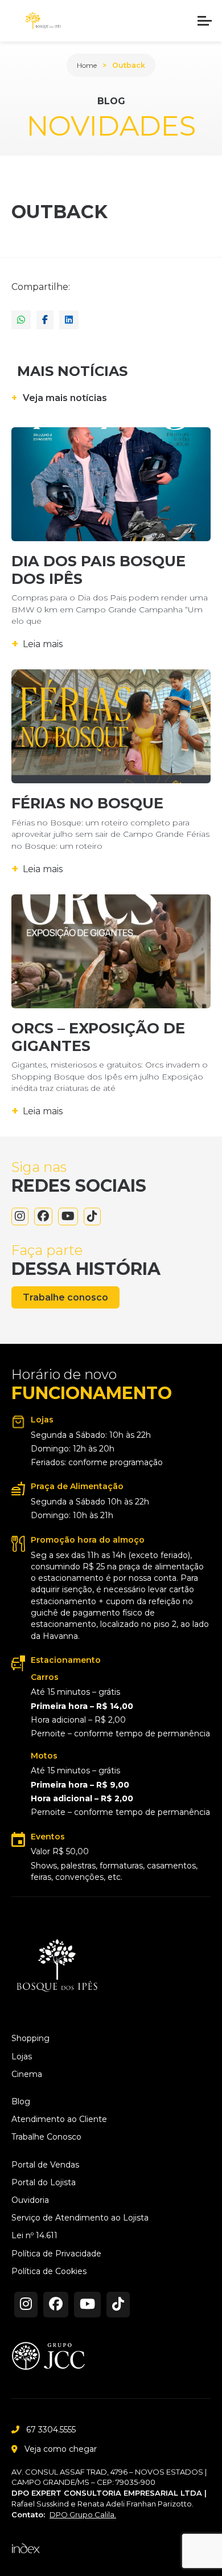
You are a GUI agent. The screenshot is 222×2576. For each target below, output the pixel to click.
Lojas (22, 2057)
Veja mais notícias (59, 398)
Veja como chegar (61, 2449)
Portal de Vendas (45, 2165)
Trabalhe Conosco (46, 2137)
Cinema (27, 2074)
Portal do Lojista (44, 2183)
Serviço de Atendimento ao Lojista (80, 2218)
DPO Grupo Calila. (83, 2514)
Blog (21, 2102)
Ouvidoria (30, 2200)
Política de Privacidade (56, 2254)
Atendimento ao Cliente (59, 2119)
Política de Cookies (49, 2272)
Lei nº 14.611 (34, 2236)
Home (87, 65)
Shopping (30, 2039)
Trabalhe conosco (65, 1297)
